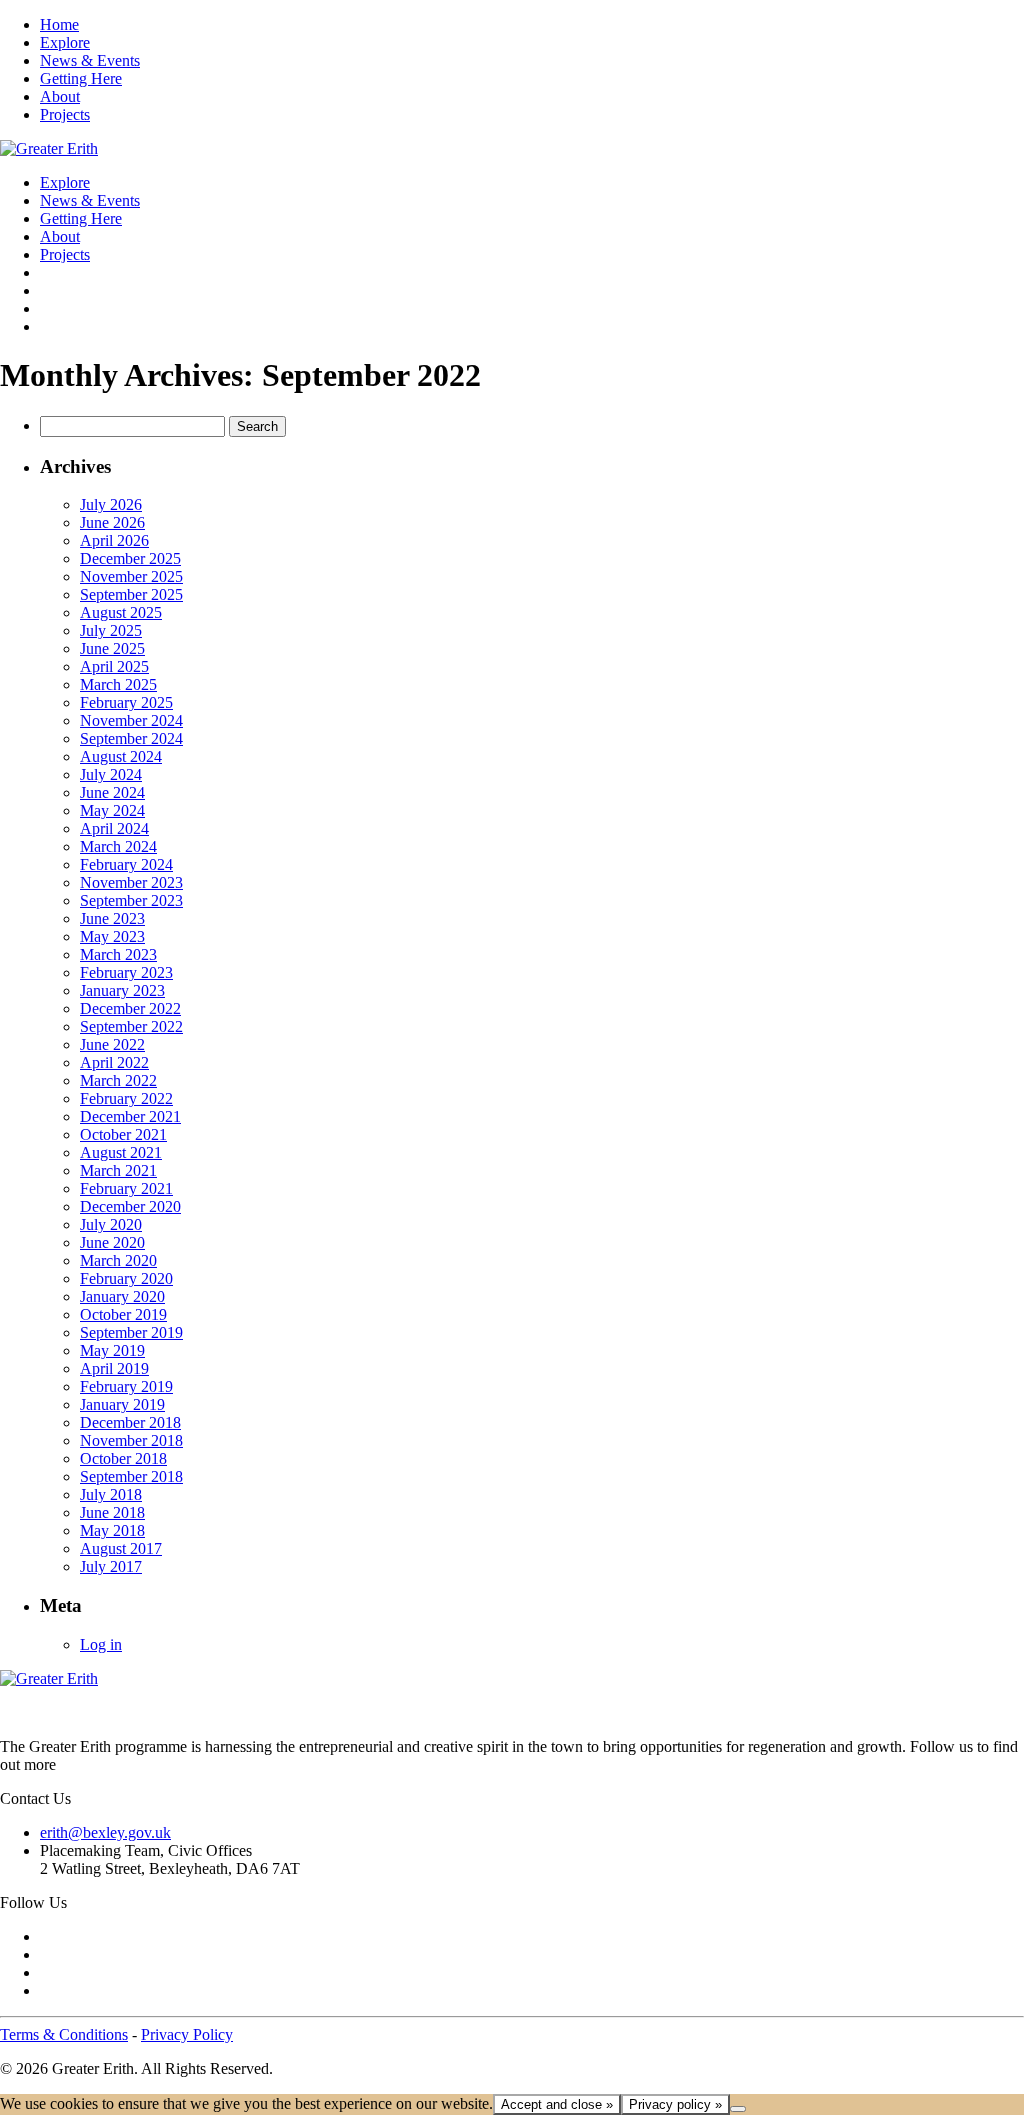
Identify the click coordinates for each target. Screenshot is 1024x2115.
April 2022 (114, 1062)
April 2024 (114, 828)
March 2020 (118, 1260)
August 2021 (121, 1152)
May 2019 (112, 1350)
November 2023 (131, 882)
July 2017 (111, 1566)
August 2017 (121, 1548)
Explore (65, 42)
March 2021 (118, 1170)
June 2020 (112, 1242)
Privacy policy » (675, 2104)
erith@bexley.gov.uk (105, 1832)
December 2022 (130, 1008)
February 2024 (126, 864)
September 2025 (131, 594)
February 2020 (126, 1278)
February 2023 (126, 972)
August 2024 (121, 756)
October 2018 (123, 1458)
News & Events (90, 60)
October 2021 (123, 1134)
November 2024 (131, 720)
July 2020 (111, 1224)
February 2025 (126, 702)
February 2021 (126, 1188)
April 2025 (114, 666)
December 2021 (130, 1116)
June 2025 (112, 648)
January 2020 (122, 1296)
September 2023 (131, 900)
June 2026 (112, 522)
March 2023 (118, 954)
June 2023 (112, 918)
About (60, 96)
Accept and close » (557, 2104)
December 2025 (130, 558)
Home (59, 24)
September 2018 (131, 1476)
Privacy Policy (187, 2034)
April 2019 (114, 1368)
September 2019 (131, 1332)
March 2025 (118, 684)
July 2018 (111, 1494)
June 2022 (112, 1044)
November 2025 (131, 576)
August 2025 (121, 612)
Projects (65, 114)
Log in (101, 1644)
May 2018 (112, 1530)
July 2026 (111, 504)
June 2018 (112, 1512)
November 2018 (131, 1440)
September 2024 (131, 738)
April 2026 (114, 540)
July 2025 (111, 630)
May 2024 (112, 810)
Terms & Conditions (64, 2034)
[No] (738, 2109)
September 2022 (131, 1026)
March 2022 (118, 1080)
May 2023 (112, 936)
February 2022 (126, 1098)
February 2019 (126, 1386)
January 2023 (122, 990)
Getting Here (81, 78)
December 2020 (130, 1206)
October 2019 (123, 1314)
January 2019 (122, 1404)
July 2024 (111, 774)
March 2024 (118, 846)
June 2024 (112, 792)
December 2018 (130, 1422)
